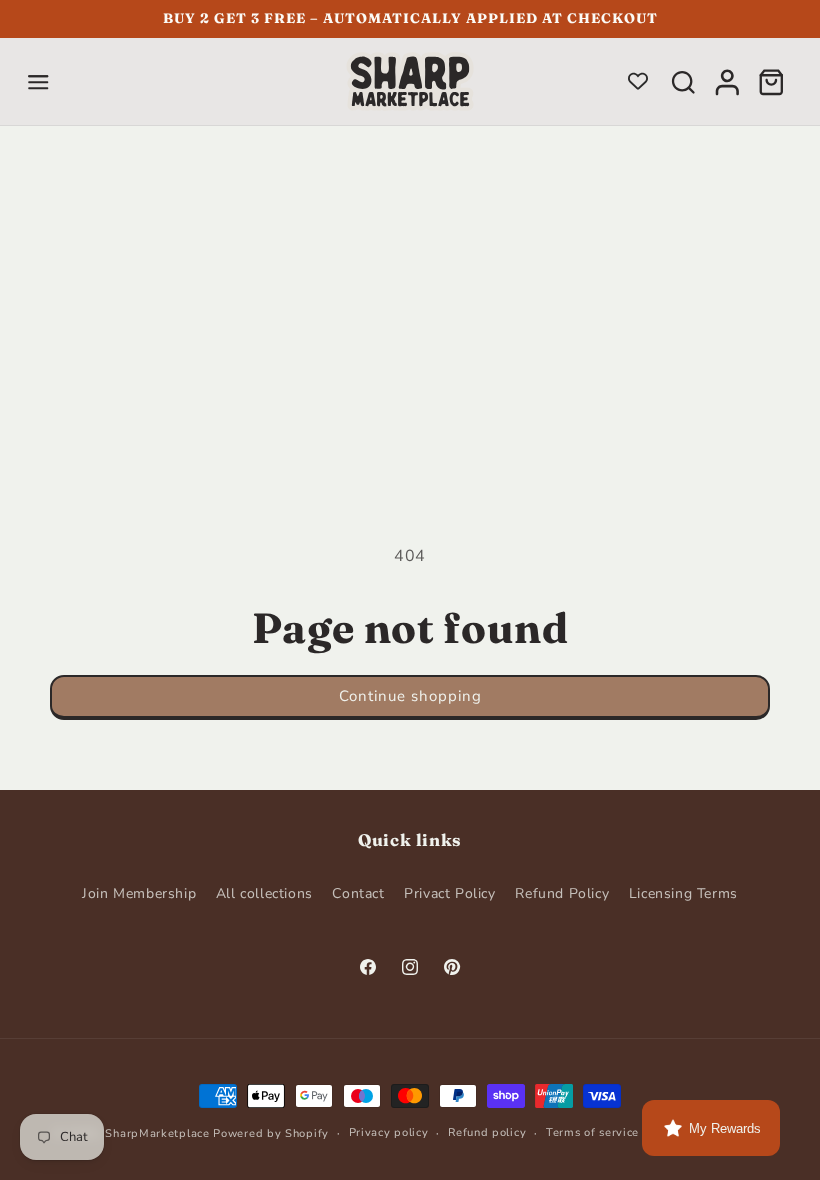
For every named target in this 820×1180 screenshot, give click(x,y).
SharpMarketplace (157, 1133)
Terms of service (592, 1132)
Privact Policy (449, 893)
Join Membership (139, 893)
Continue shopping (410, 696)
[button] (37, 81)
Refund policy (487, 1132)
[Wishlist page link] (638, 81)
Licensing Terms (683, 893)
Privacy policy (389, 1132)
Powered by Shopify (271, 1133)
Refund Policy (562, 893)
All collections (264, 893)
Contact (358, 893)
